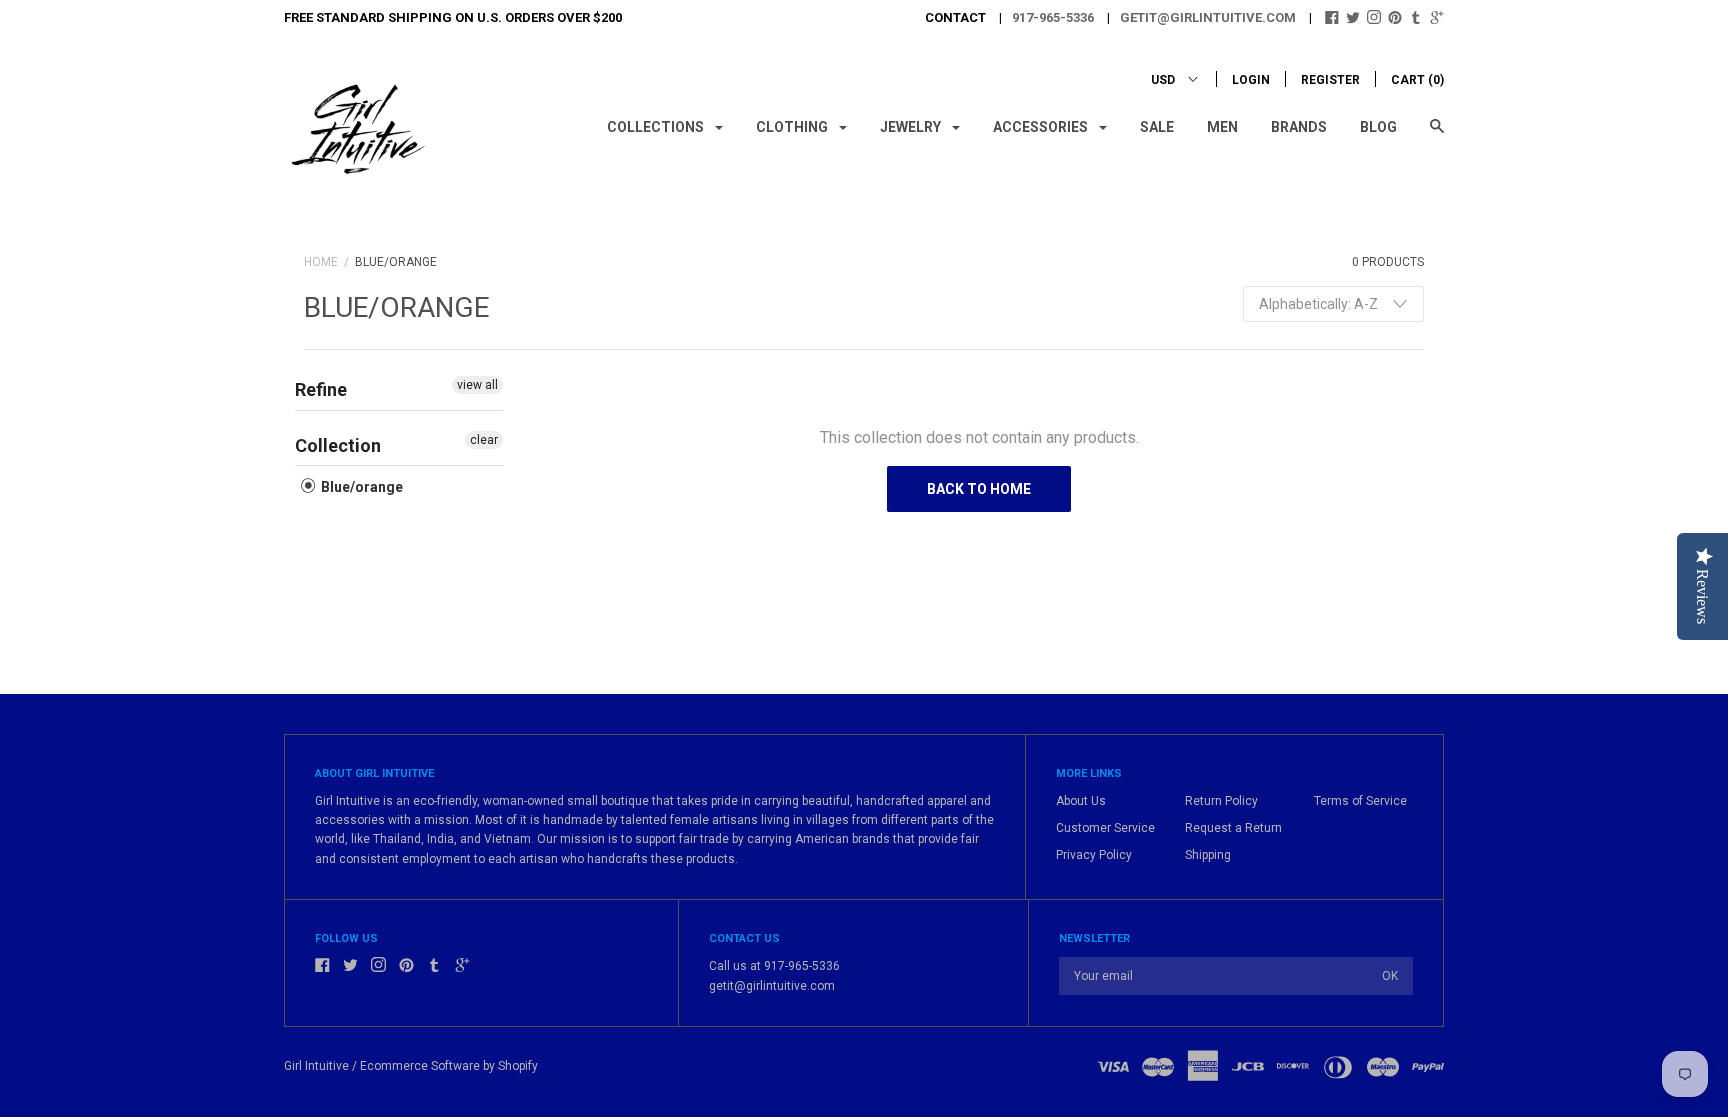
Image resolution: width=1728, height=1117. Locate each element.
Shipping (1208, 855)
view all (477, 385)
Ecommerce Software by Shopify (449, 1066)
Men (1222, 127)
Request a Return (1233, 828)
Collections (657, 127)
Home (321, 262)
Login (1251, 80)
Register (1330, 80)
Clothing (793, 127)
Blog (1378, 127)
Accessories (1042, 127)
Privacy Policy (1094, 855)
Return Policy (1221, 801)
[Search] (1437, 135)
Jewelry (912, 127)
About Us (1081, 801)
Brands (1299, 127)
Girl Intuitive (316, 1066)
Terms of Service (1360, 801)
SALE (1157, 127)
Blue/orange (360, 487)
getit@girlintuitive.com (1208, 17)
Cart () (1417, 80)
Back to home (979, 489)
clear (484, 440)
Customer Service (1105, 828)
